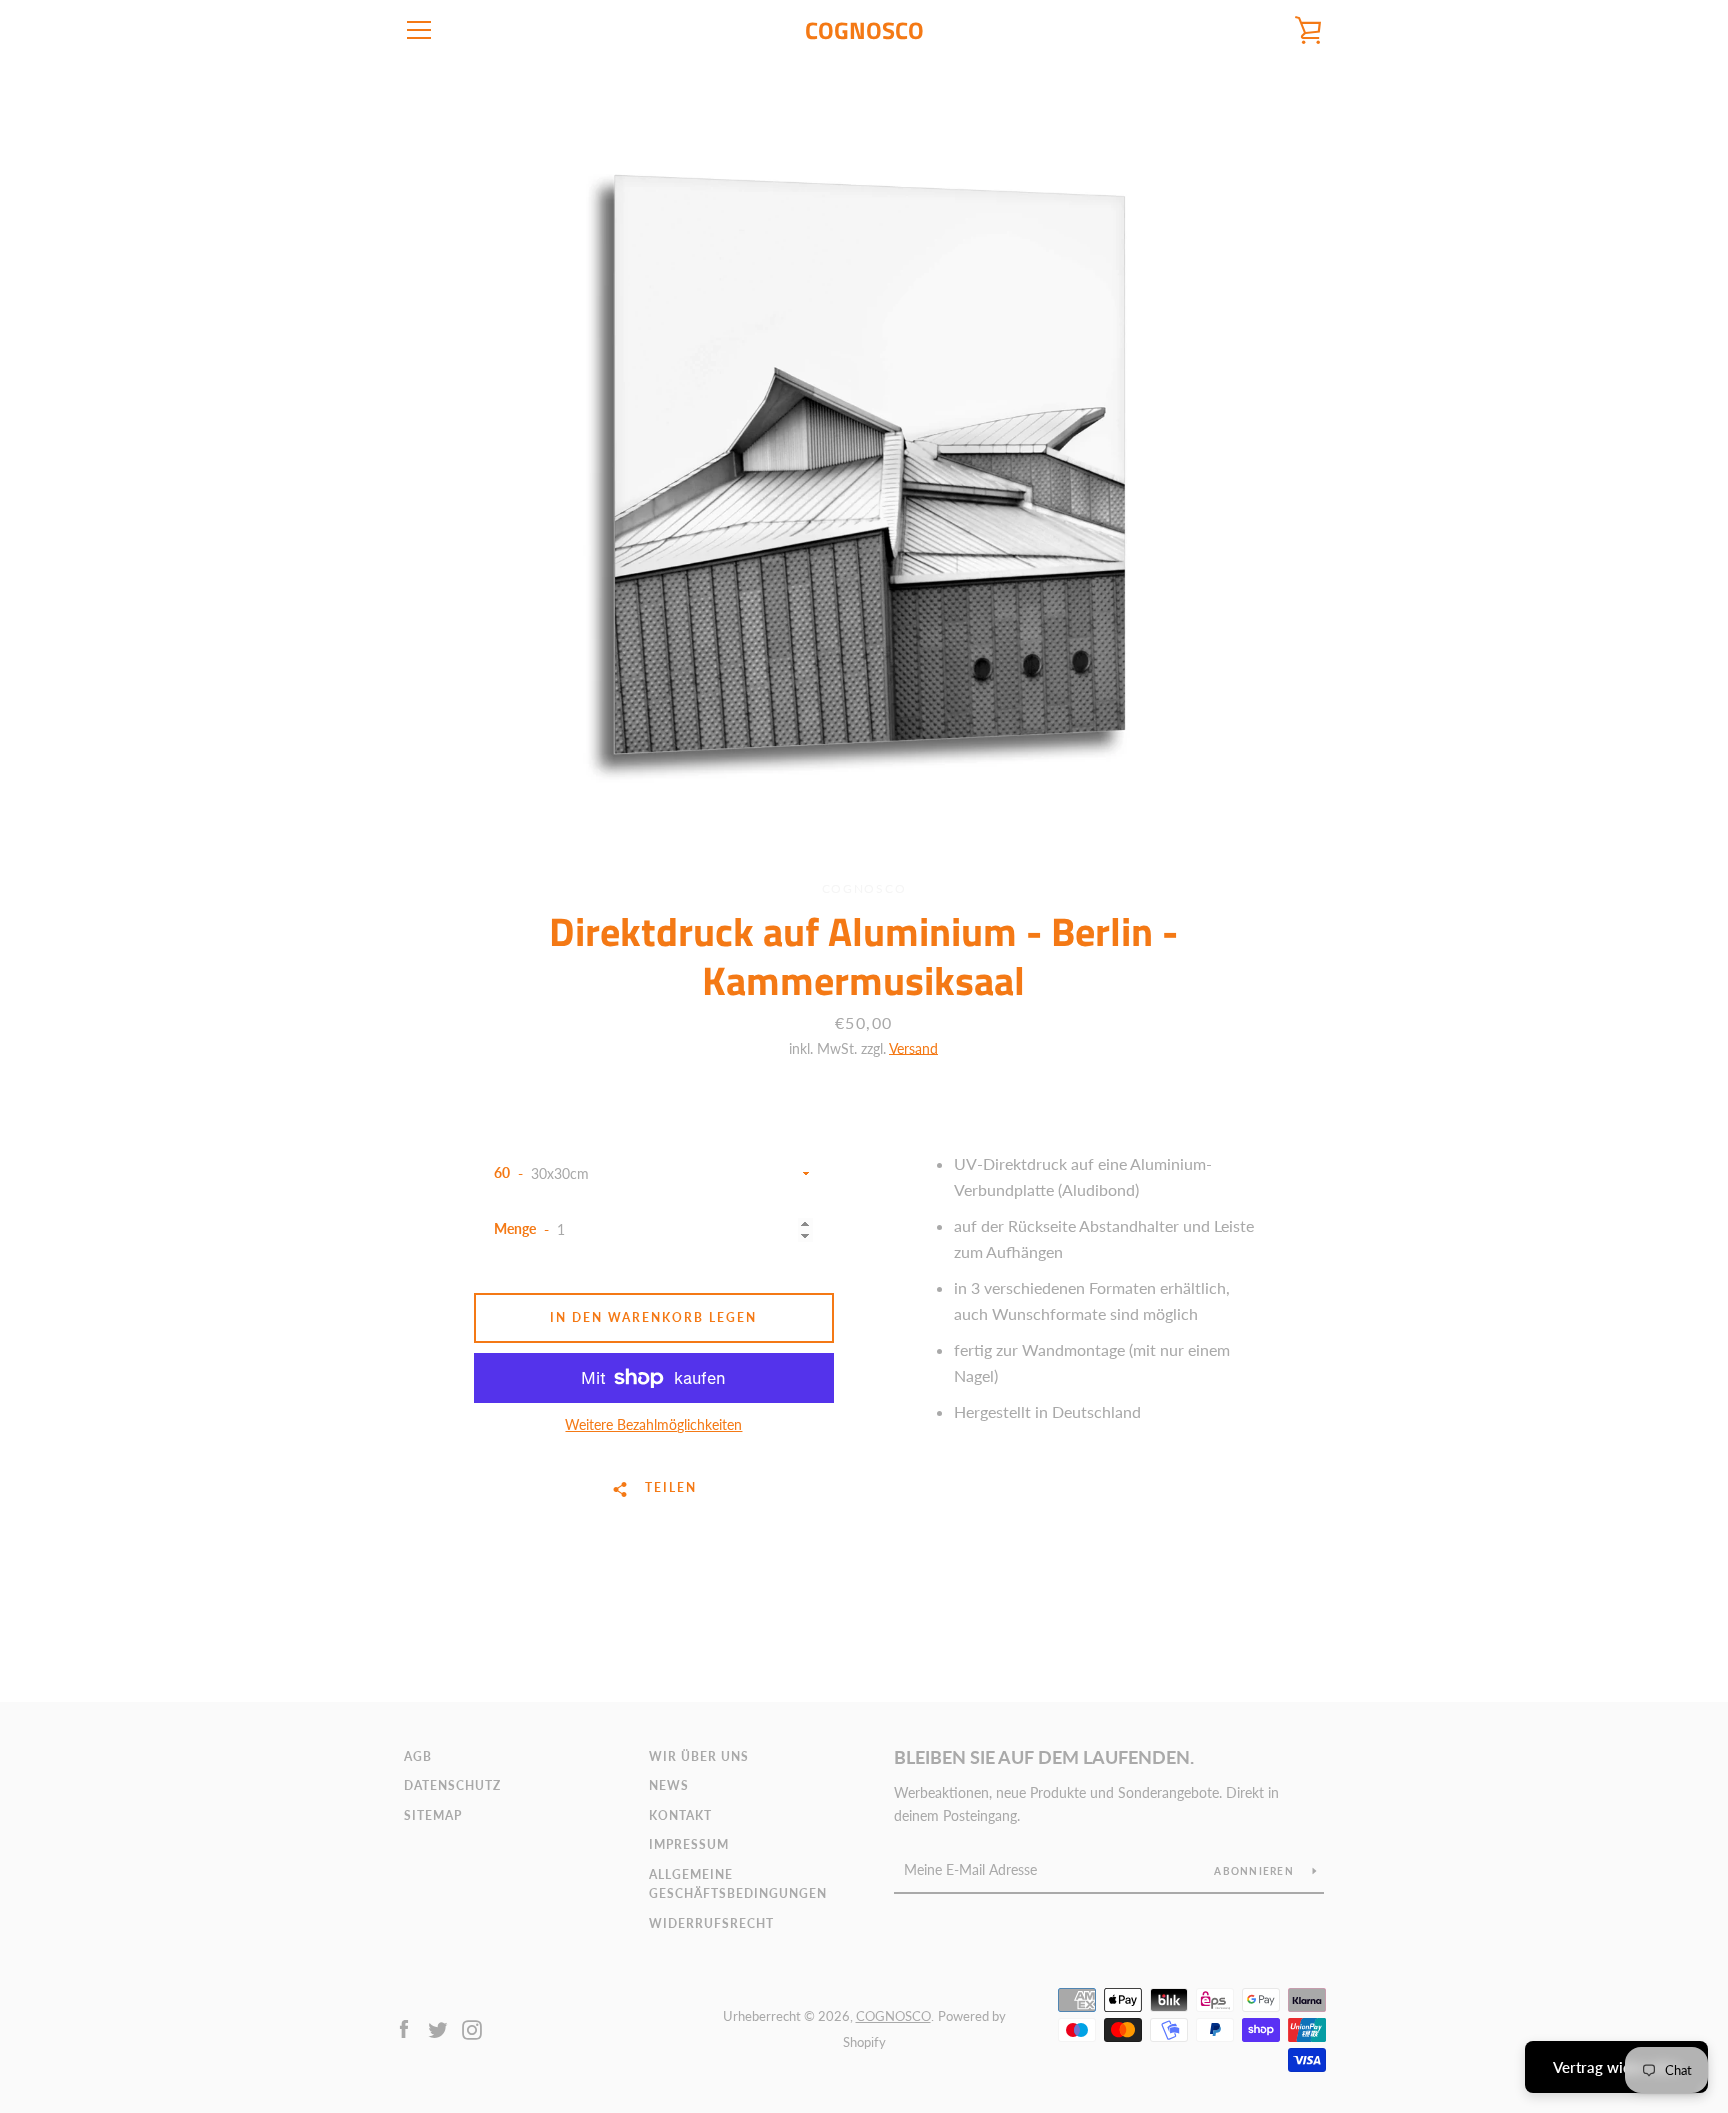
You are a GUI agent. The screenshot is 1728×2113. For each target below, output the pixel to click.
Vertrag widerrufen (1616, 2067)
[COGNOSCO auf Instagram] (472, 2027)
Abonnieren (1255, 1871)
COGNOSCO (864, 30)
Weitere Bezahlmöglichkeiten (653, 1424)
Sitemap (433, 1815)
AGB (418, 1756)
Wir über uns (699, 1756)
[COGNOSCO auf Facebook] (404, 2027)
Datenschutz (452, 1785)
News (669, 1785)
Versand (913, 1048)
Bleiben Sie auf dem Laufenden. (1044, 1757)
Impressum (689, 1844)
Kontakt (680, 1815)
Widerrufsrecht (711, 1923)
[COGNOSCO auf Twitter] (438, 2027)
